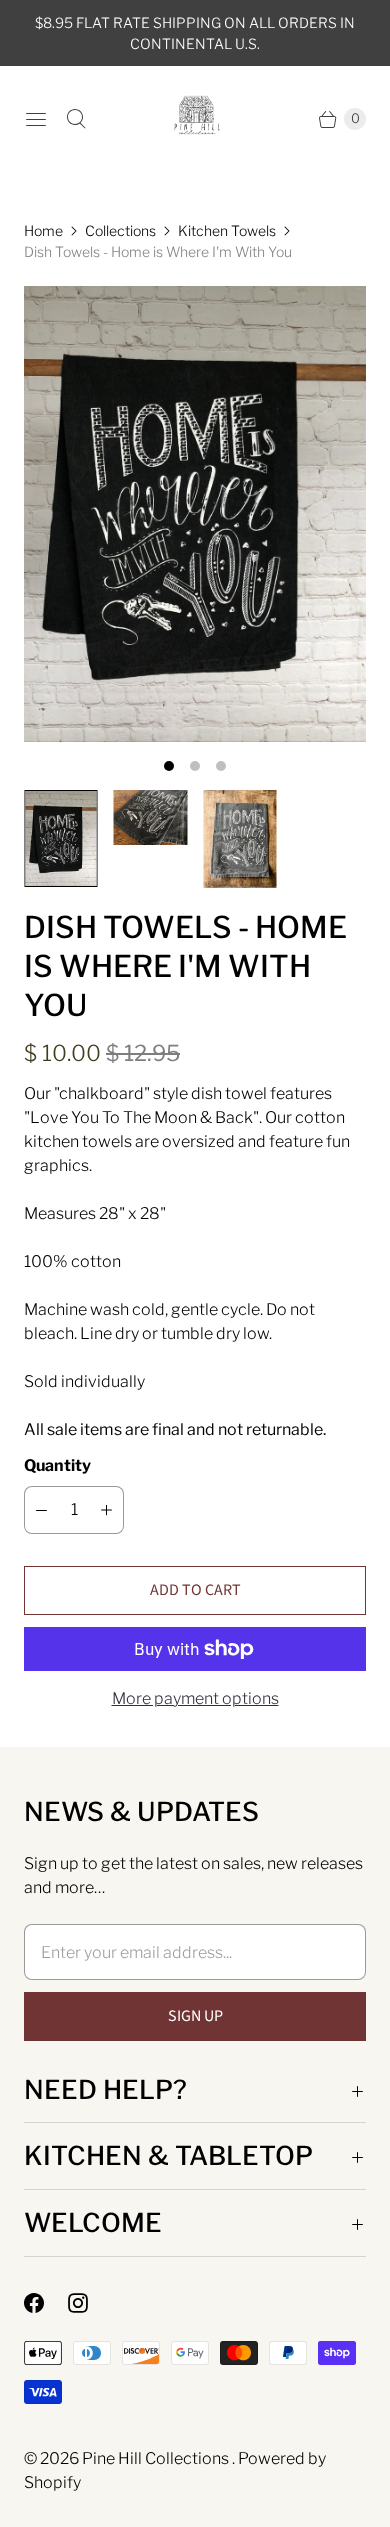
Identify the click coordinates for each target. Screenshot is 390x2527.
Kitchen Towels (227, 230)
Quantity (57, 1465)
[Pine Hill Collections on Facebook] (46, 2303)
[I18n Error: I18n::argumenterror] (61, 838)
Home (43, 230)
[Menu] (36, 119)
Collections (120, 230)
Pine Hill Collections (157, 2458)
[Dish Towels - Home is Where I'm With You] (195, 514)
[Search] (76, 119)
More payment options (195, 1698)
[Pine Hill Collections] (195, 118)
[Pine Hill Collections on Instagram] (90, 2303)
